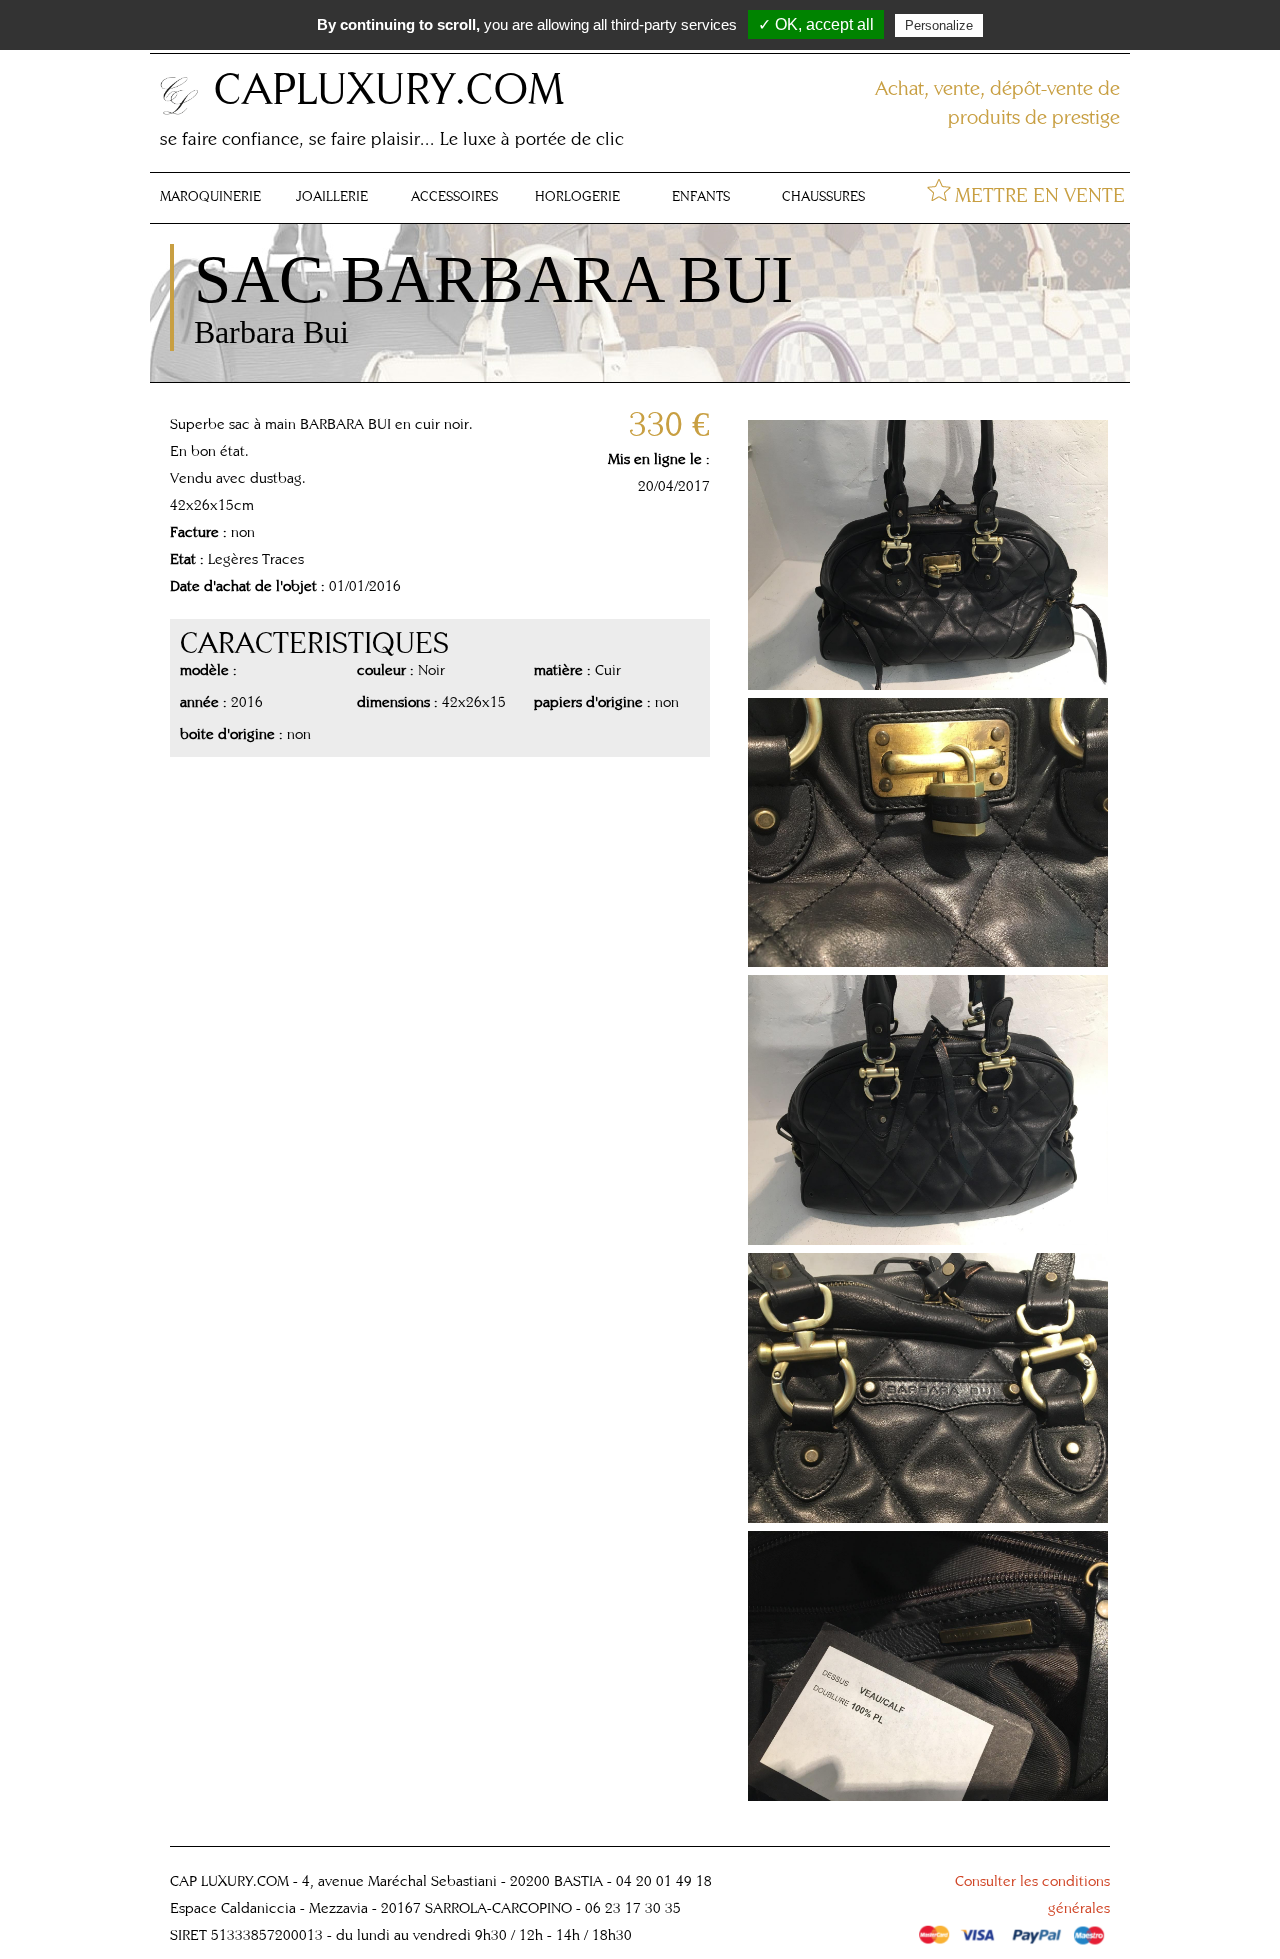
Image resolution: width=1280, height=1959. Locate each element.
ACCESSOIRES (454, 196)
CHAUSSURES (823, 196)
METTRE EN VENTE (1040, 194)
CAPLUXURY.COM (389, 87)
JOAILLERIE (332, 196)
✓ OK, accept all (816, 24)
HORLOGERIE (577, 196)
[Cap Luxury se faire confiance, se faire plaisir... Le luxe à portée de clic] (180, 111)
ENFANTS (701, 196)
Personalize (939, 25)
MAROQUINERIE (210, 196)
